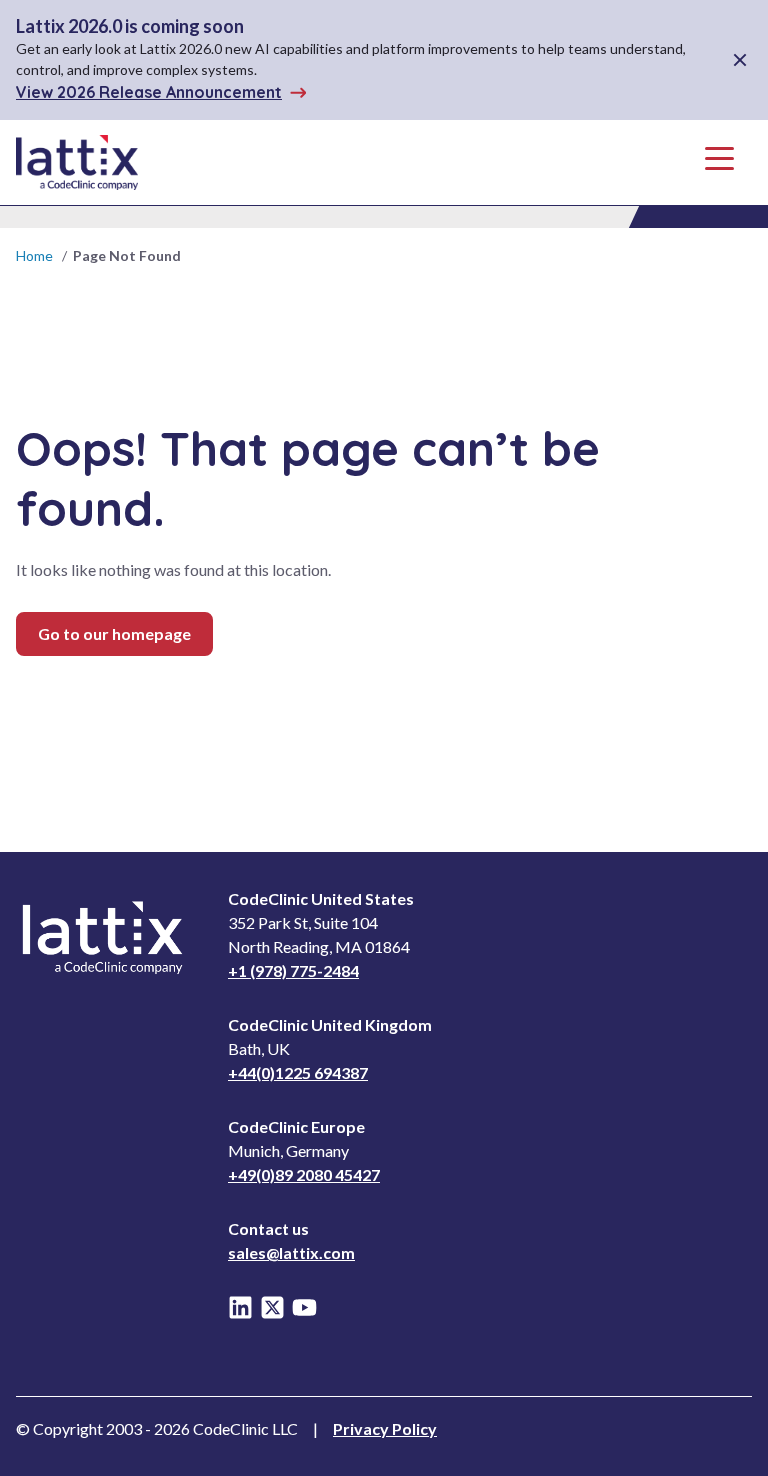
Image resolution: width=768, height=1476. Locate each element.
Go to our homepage (114, 633)
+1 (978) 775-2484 (293, 970)
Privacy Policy (385, 1428)
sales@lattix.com (291, 1252)
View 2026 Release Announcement (149, 92)
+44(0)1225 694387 (298, 1072)
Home (34, 255)
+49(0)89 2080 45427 (304, 1174)
